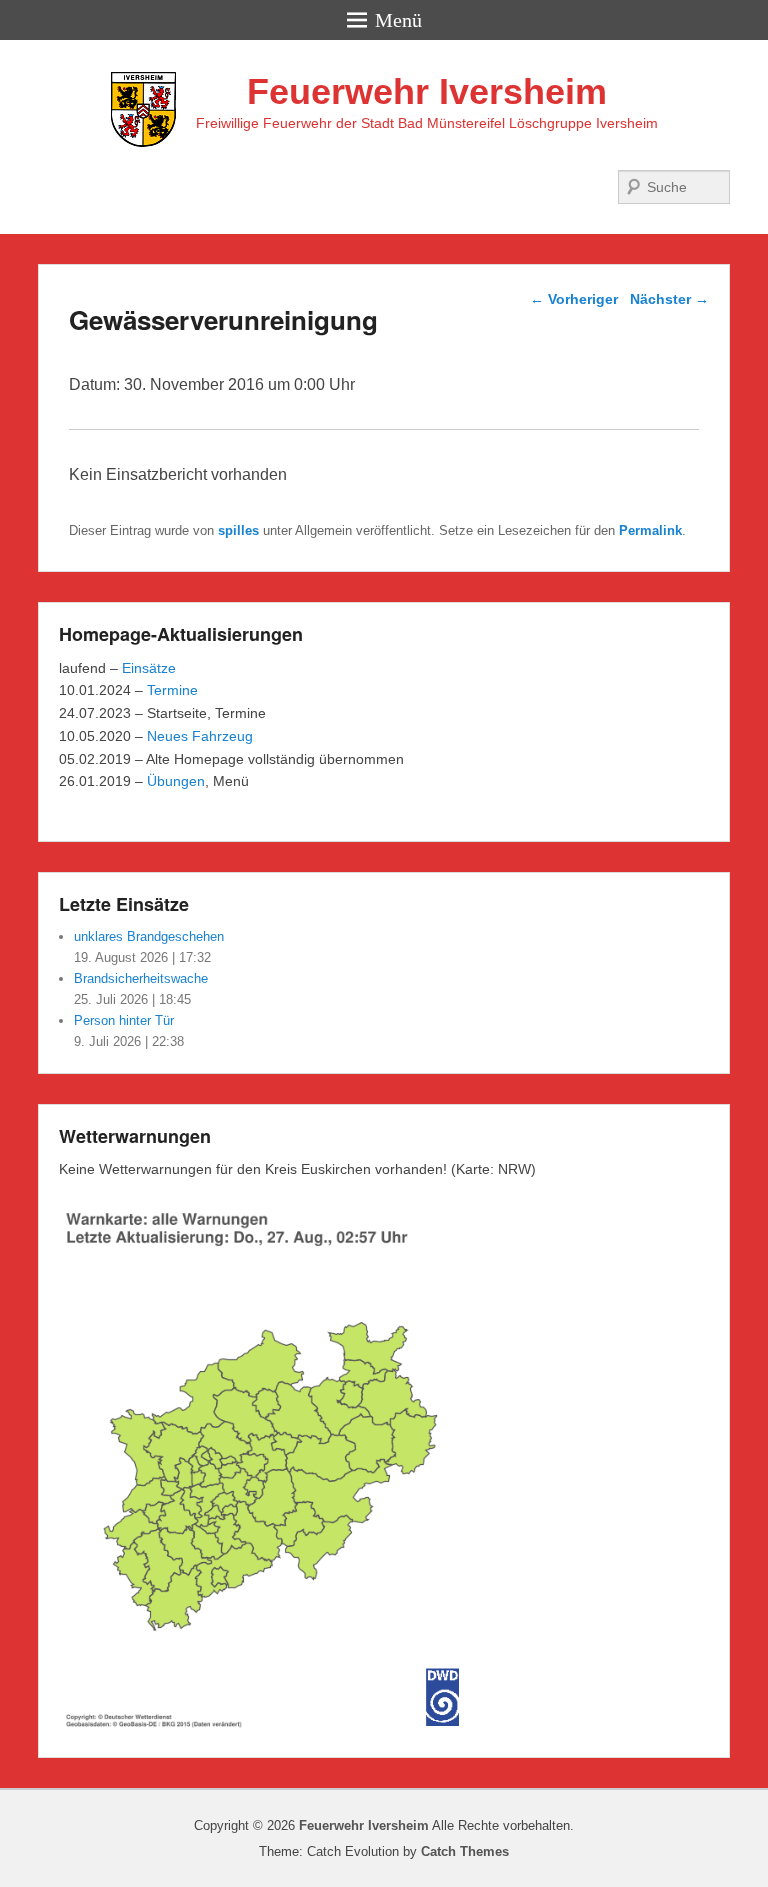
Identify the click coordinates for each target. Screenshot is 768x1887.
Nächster (669, 299)
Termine (172, 690)
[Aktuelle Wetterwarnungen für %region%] (270, 1726)
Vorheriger (574, 299)
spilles (238, 530)
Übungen (176, 781)
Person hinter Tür (124, 1020)
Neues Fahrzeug (200, 736)
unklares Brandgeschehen (149, 936)
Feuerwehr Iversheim (427, 91)
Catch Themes (465, 1851)
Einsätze (149, 668)
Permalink (650, 530)
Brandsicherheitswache (141, 978)
